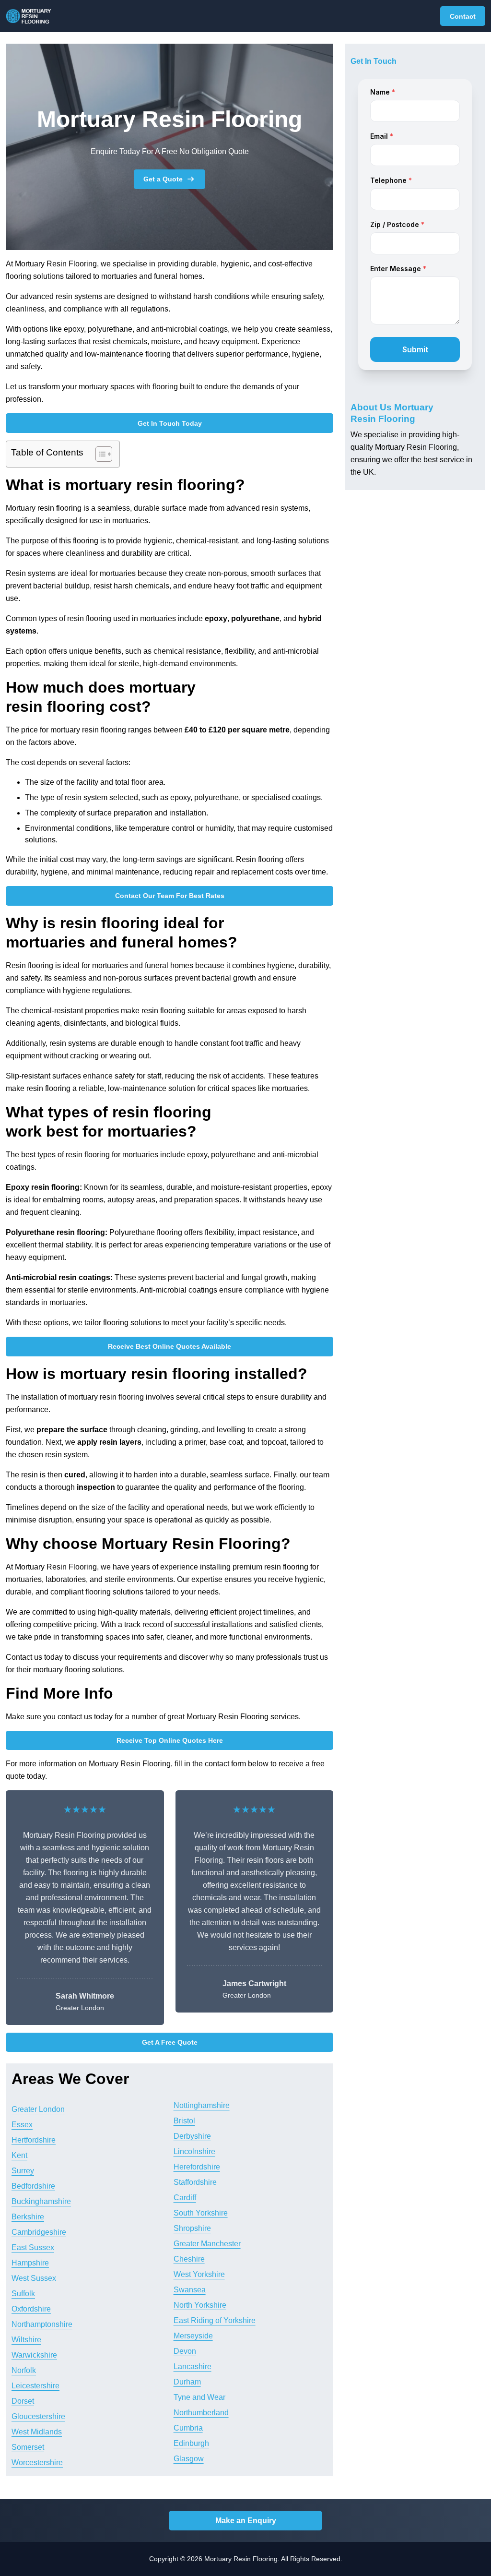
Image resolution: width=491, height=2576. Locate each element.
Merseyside (193, 2336)
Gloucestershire (38, 2416)
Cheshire (189, 2259)
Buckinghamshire (41, 2201)
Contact (463, 16)
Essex (22, 2125)
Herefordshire (197, 2167)
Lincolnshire (194, 2151)
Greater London (38, 2109)
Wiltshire (26, 2340)
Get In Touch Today (170, 423)
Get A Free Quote (170, 2042)
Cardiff (185, 2198)
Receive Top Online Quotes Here (170, 1740)
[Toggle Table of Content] (99, 454)
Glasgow (189, 2459)
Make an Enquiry (246, 2521)
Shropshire (192, 2228)
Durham (187, 2382)
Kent (19, 2155)
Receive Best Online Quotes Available (170, 1346)
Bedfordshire (33, 2186)
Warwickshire (34, 2355)
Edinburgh (191, 2443)
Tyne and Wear (199, 2397)
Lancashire (193, 2366)
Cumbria (188, 2428)
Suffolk (23, 2294)
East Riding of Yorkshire (215, 2320)
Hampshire (30, 2263)
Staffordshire (195, 2182)
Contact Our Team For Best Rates (170, 896)
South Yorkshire (201, 2213)
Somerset (28, 2447)
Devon (185, 2351)
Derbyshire (192, 2136)
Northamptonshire (42, 2324)
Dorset (23, 2401)
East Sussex (33, 2247)
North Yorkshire (200, 2305)
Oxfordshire (31, 2309)
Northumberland (201, 2413)
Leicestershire (35, 2386)
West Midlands (37, 2432)
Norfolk (24, 2370)
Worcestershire (37, 2462)
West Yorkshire (199, 2274)
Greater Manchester (207, 2244)
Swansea (190, 2290)
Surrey (23, 2171)
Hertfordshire (34, 2140)
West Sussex (34, 2278)
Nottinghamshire (202, 2105)
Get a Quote (163, 179)
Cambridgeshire (39, 2232)
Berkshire (28, 2217)
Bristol (184, 2121)
